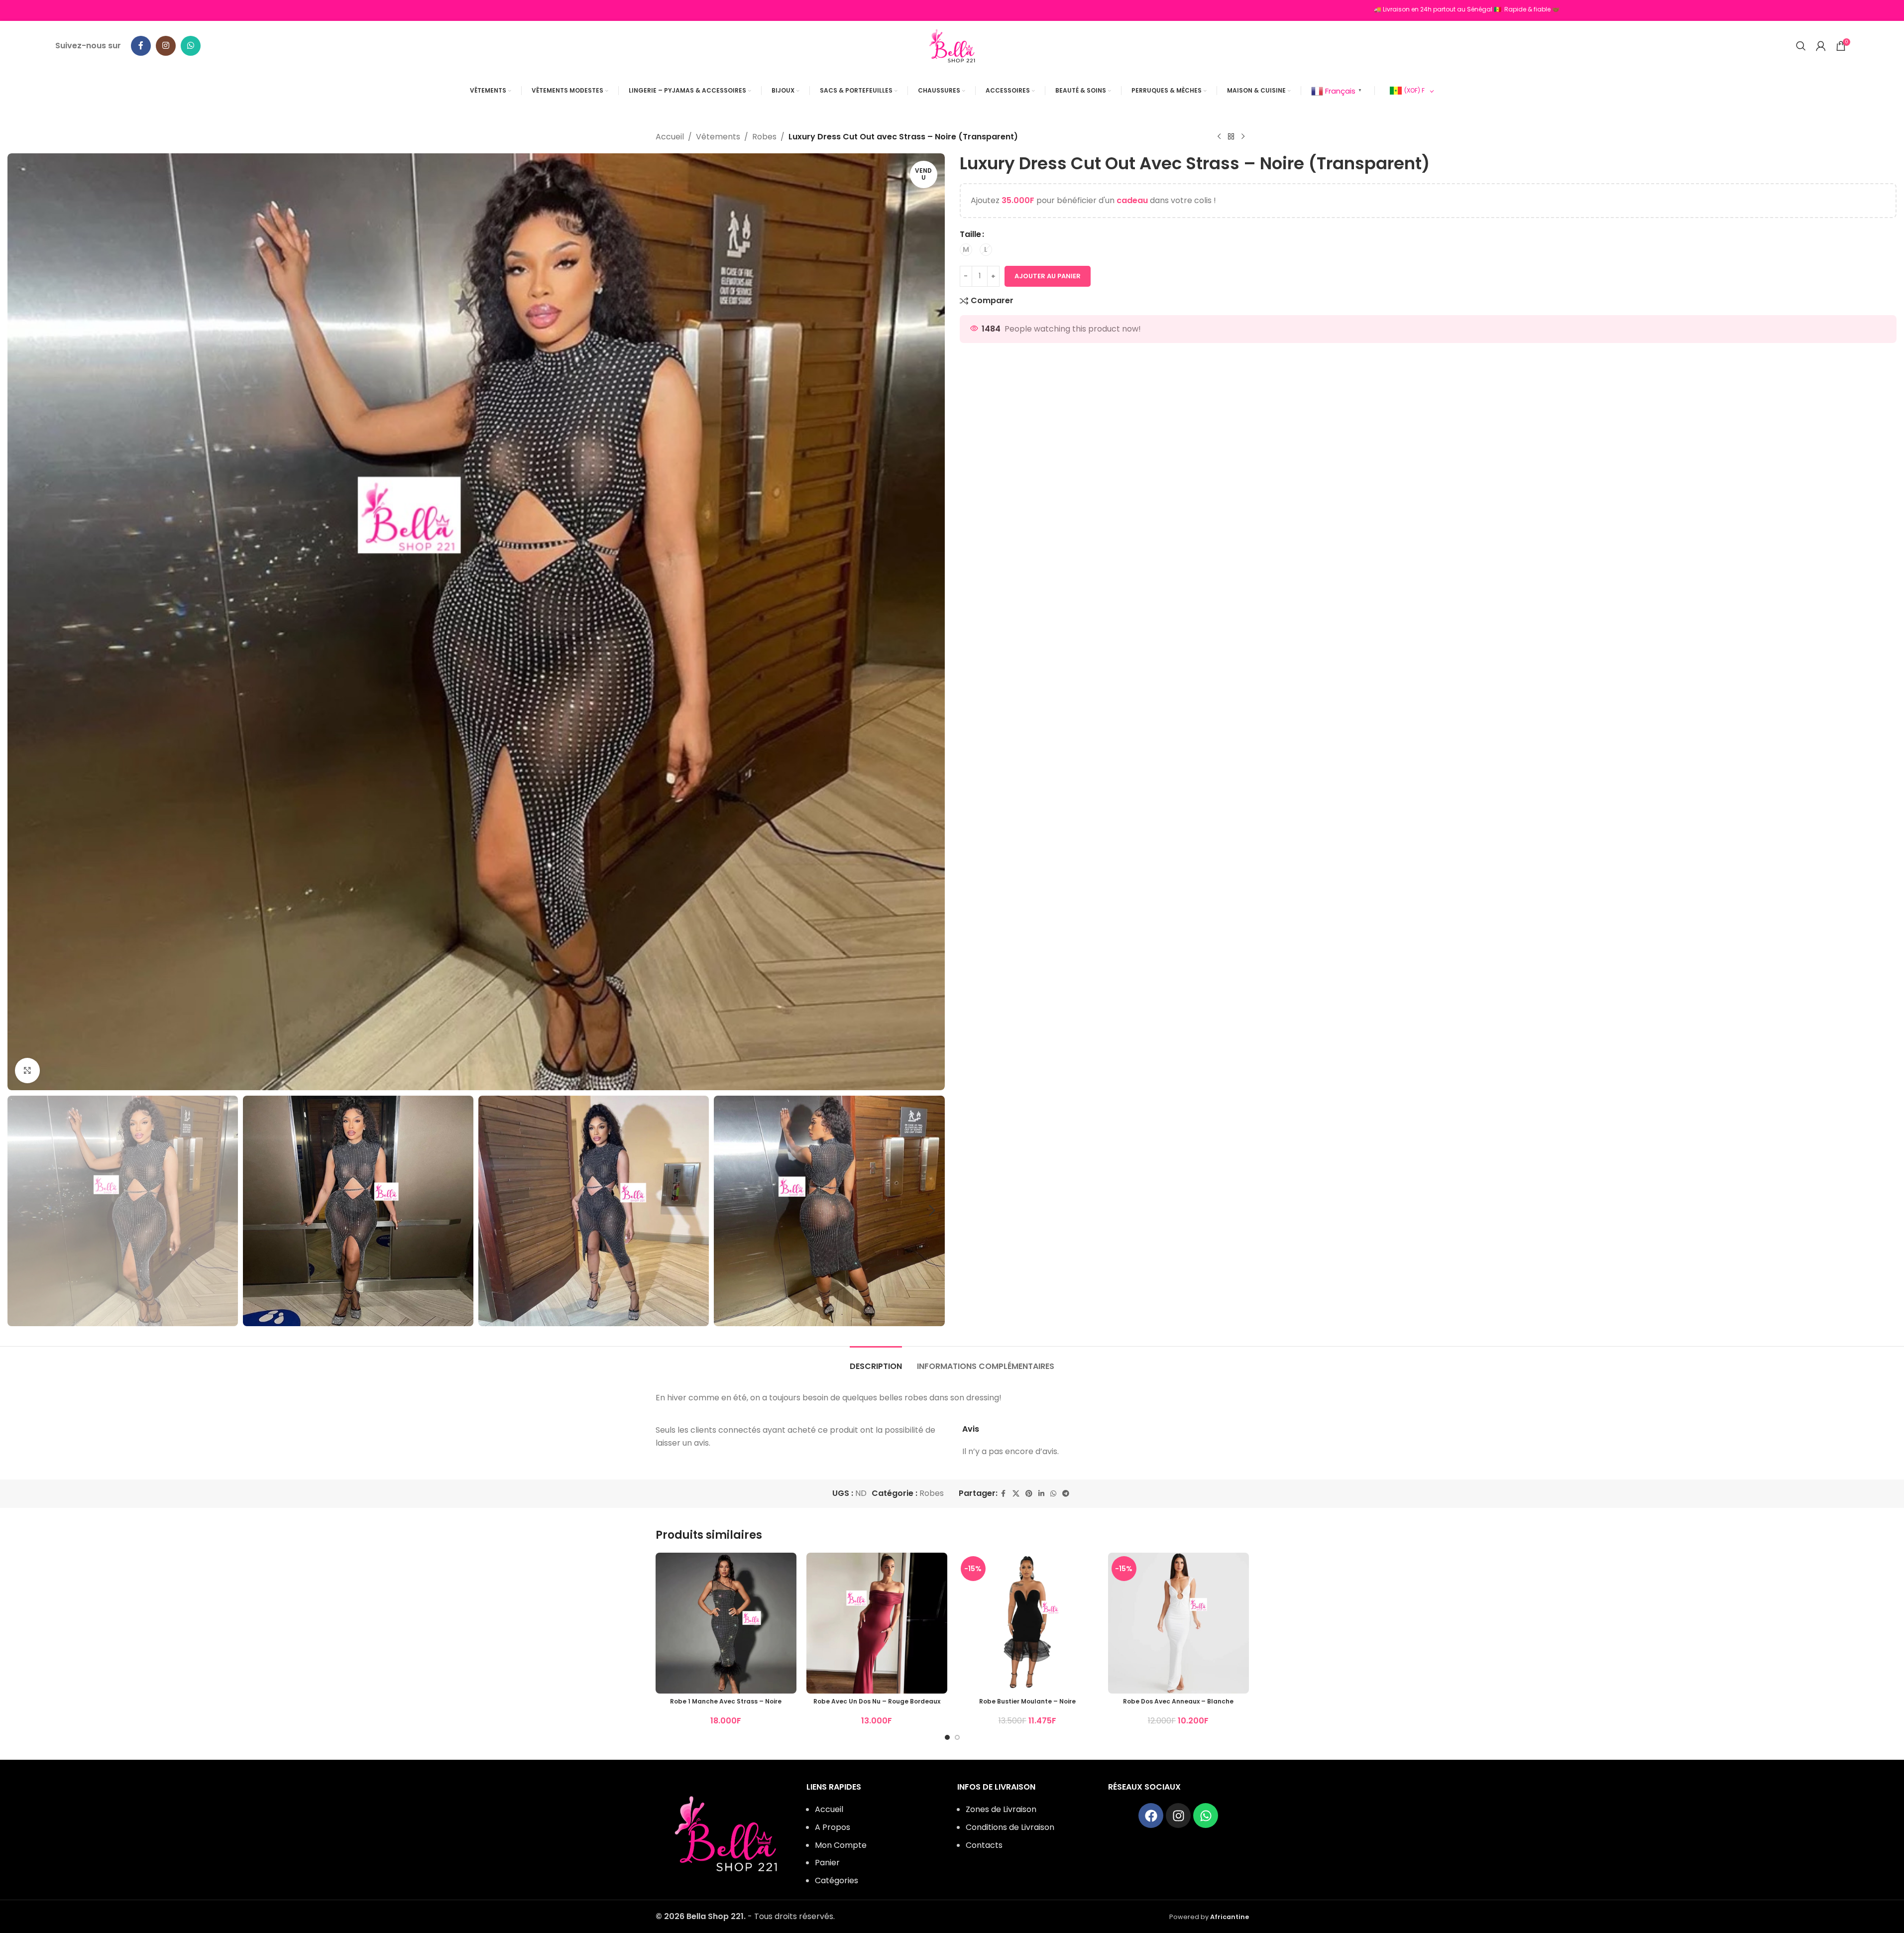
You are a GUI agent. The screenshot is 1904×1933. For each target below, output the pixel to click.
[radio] (966, 250)
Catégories (837, 1880)
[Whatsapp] (1206, 1816)
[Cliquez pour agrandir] (27, 1070)
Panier (827, 1863)
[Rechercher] (1801, 46)
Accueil (670, 137)
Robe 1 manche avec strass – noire (726, 1701)
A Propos (833, 1827)
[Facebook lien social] (141, 46)
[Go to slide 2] (957, 1737)
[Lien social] (1041, 1494)
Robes (764, 137)
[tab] (876, 1361)
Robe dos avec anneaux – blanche (1178, 1701)
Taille (970, 234)
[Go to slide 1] (947, 1737)
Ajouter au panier (1048, 276)
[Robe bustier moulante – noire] (1028, 1623)
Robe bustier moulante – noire (1027, 1701)
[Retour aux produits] (1231, 137)
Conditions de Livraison (1010, 1827)
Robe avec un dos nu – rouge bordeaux (877, 1701)
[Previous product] (1219, 137)
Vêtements (718, 137)
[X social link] (1016, 1494)
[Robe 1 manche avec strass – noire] (726, 1623)
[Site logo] (952, 45)
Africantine (1230, 1917)
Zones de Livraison (1001, 1809)
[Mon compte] (1821, 46)
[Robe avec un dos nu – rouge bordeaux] (877, 1623)
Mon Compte (841, 1845)
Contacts (984, 1845)
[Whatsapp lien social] (191, 46)
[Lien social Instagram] (166, 46)
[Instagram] (1178, 1816)
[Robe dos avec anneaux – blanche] (1178, 1623)
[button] (20, 1211)
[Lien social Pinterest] (1029, 1494)
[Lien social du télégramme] (1066, 1494)
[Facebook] (1151, 1816)
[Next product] (1243, 137)
